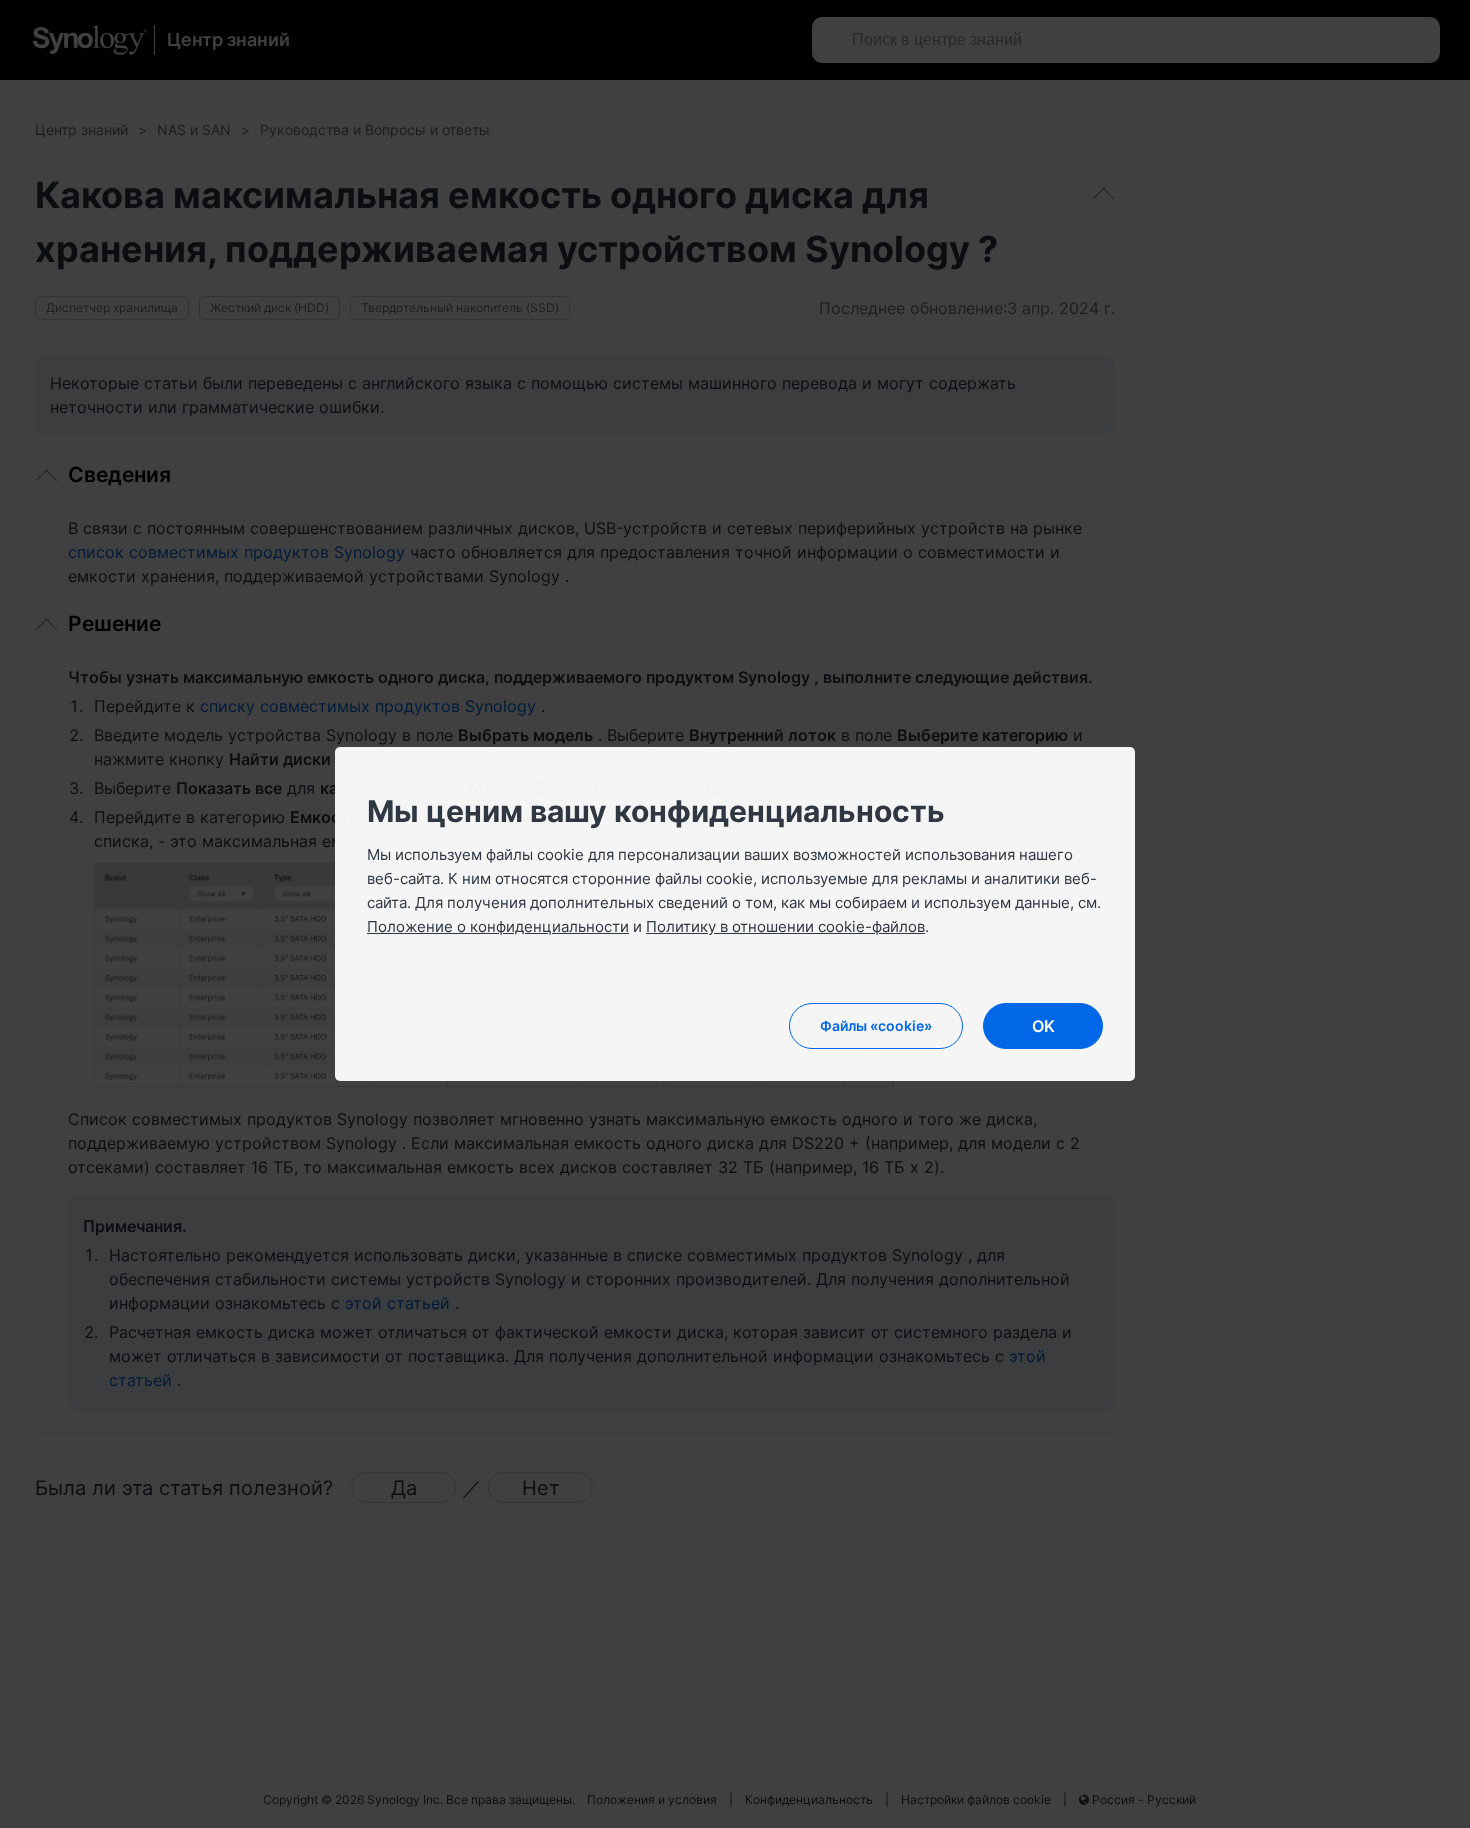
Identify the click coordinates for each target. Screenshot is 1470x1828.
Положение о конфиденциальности (498, 926)
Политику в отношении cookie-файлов (785, 926)
